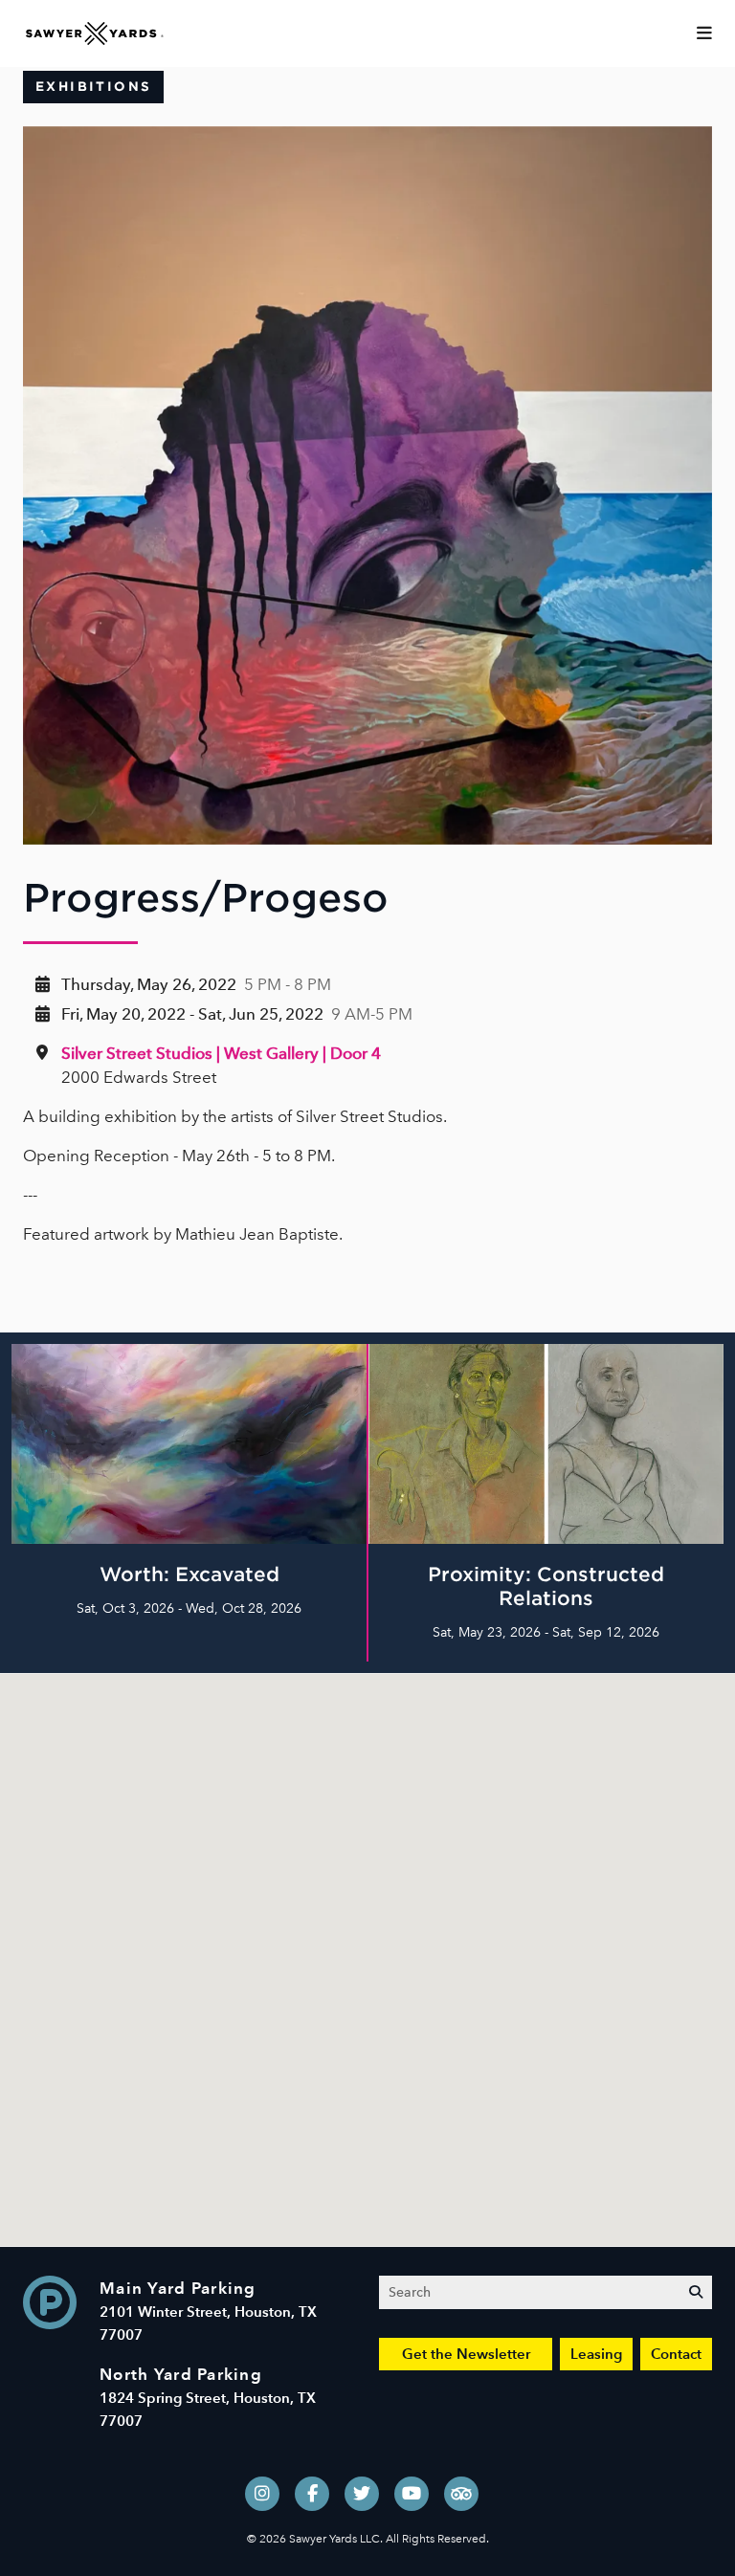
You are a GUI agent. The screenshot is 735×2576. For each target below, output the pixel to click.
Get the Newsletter (466, 2354)
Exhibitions (93, 87)
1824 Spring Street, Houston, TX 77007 (208, 2398)
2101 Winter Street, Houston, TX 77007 (208, 2312)
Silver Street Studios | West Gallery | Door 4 (221, 1053)
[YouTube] (412, 2494)
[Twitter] (362, 2494)
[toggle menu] (704, 33)
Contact (676, 2354)
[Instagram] (262, 2494)
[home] (95, 32)
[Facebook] (312, 2494)
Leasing (596, 2354)
